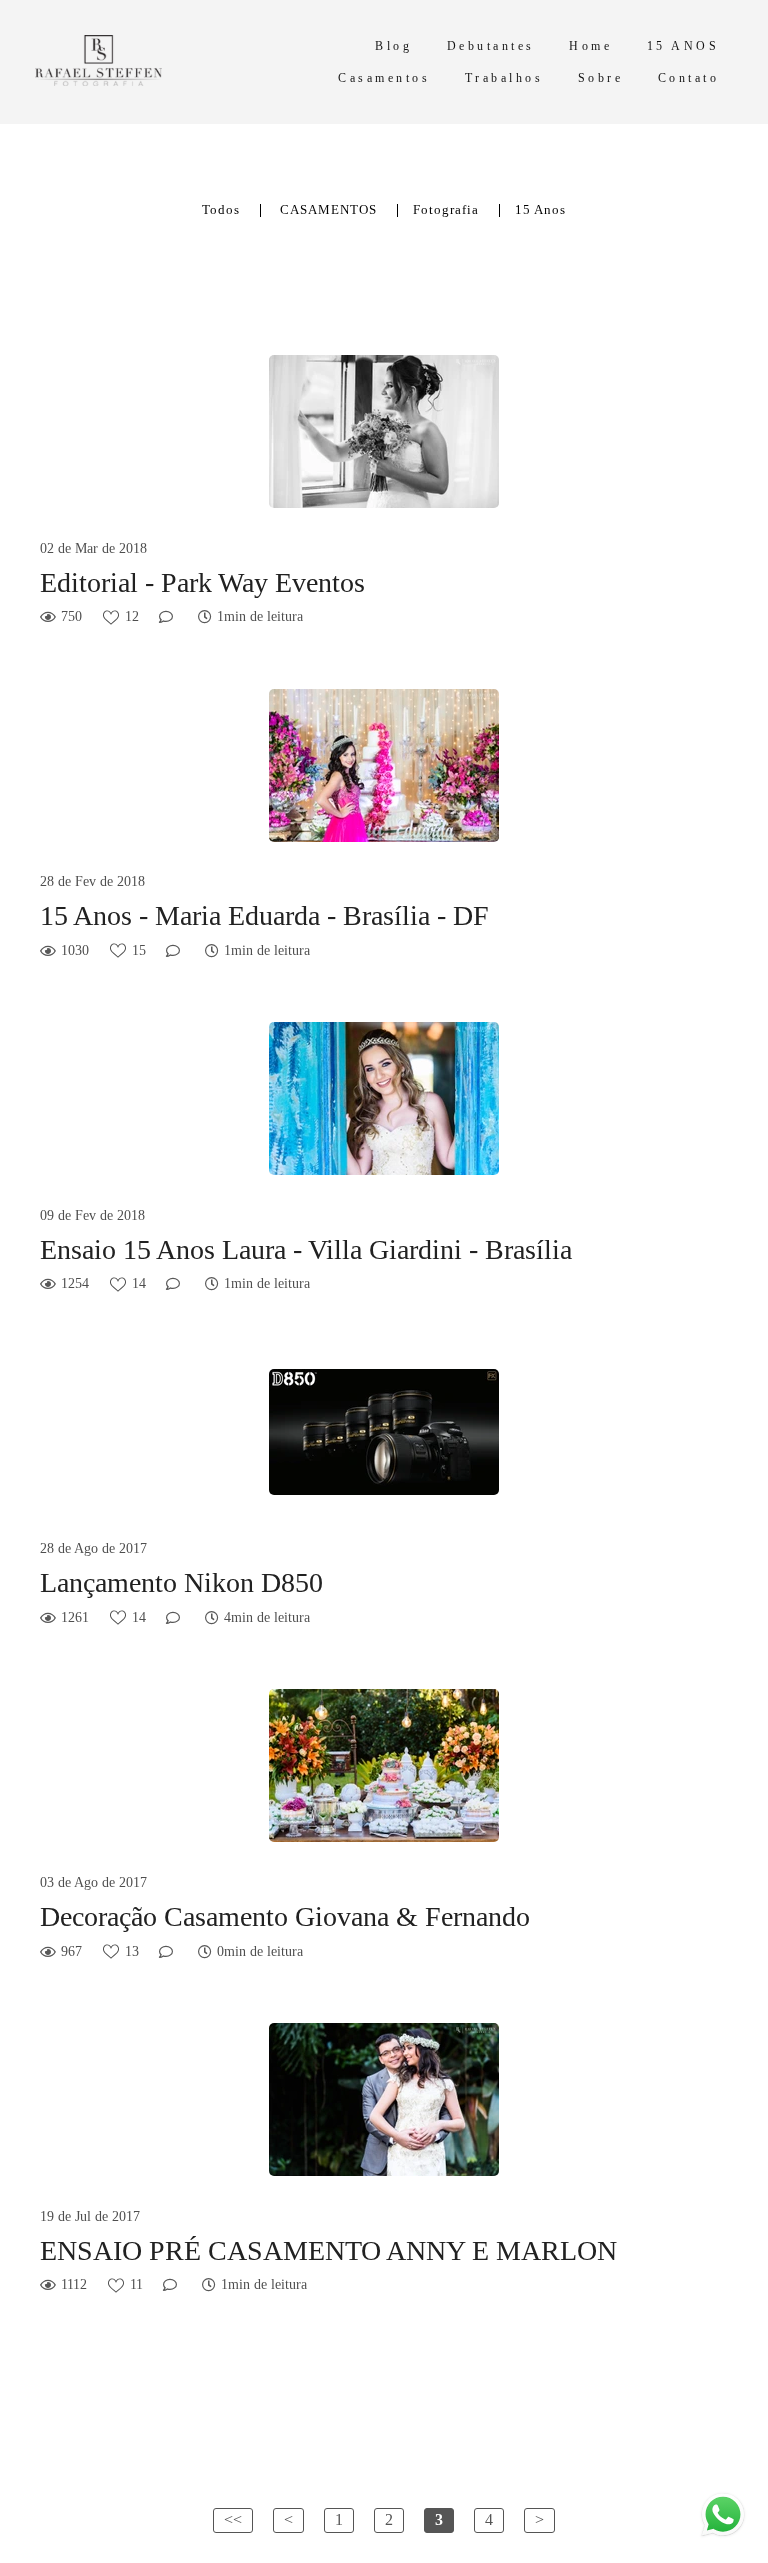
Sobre (601, 78)
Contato (689, 78)
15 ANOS (683, 46)
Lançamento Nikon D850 (181, 1582)
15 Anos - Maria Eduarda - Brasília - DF (264, 915)
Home (590, 46)
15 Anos (540, 210)
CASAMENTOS (328, 210)
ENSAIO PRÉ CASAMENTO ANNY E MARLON (328, 2250)
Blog (393, 46)
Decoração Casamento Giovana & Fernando (285, 1916)
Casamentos (384, 78)
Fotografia (446, 210)
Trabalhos (504, 78)
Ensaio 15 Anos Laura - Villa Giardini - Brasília (306, 1249)
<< (233, 2519)
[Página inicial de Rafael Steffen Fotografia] (154, 61)
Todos (221, 210)
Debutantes (491, 46)
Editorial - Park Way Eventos (202, 582)
